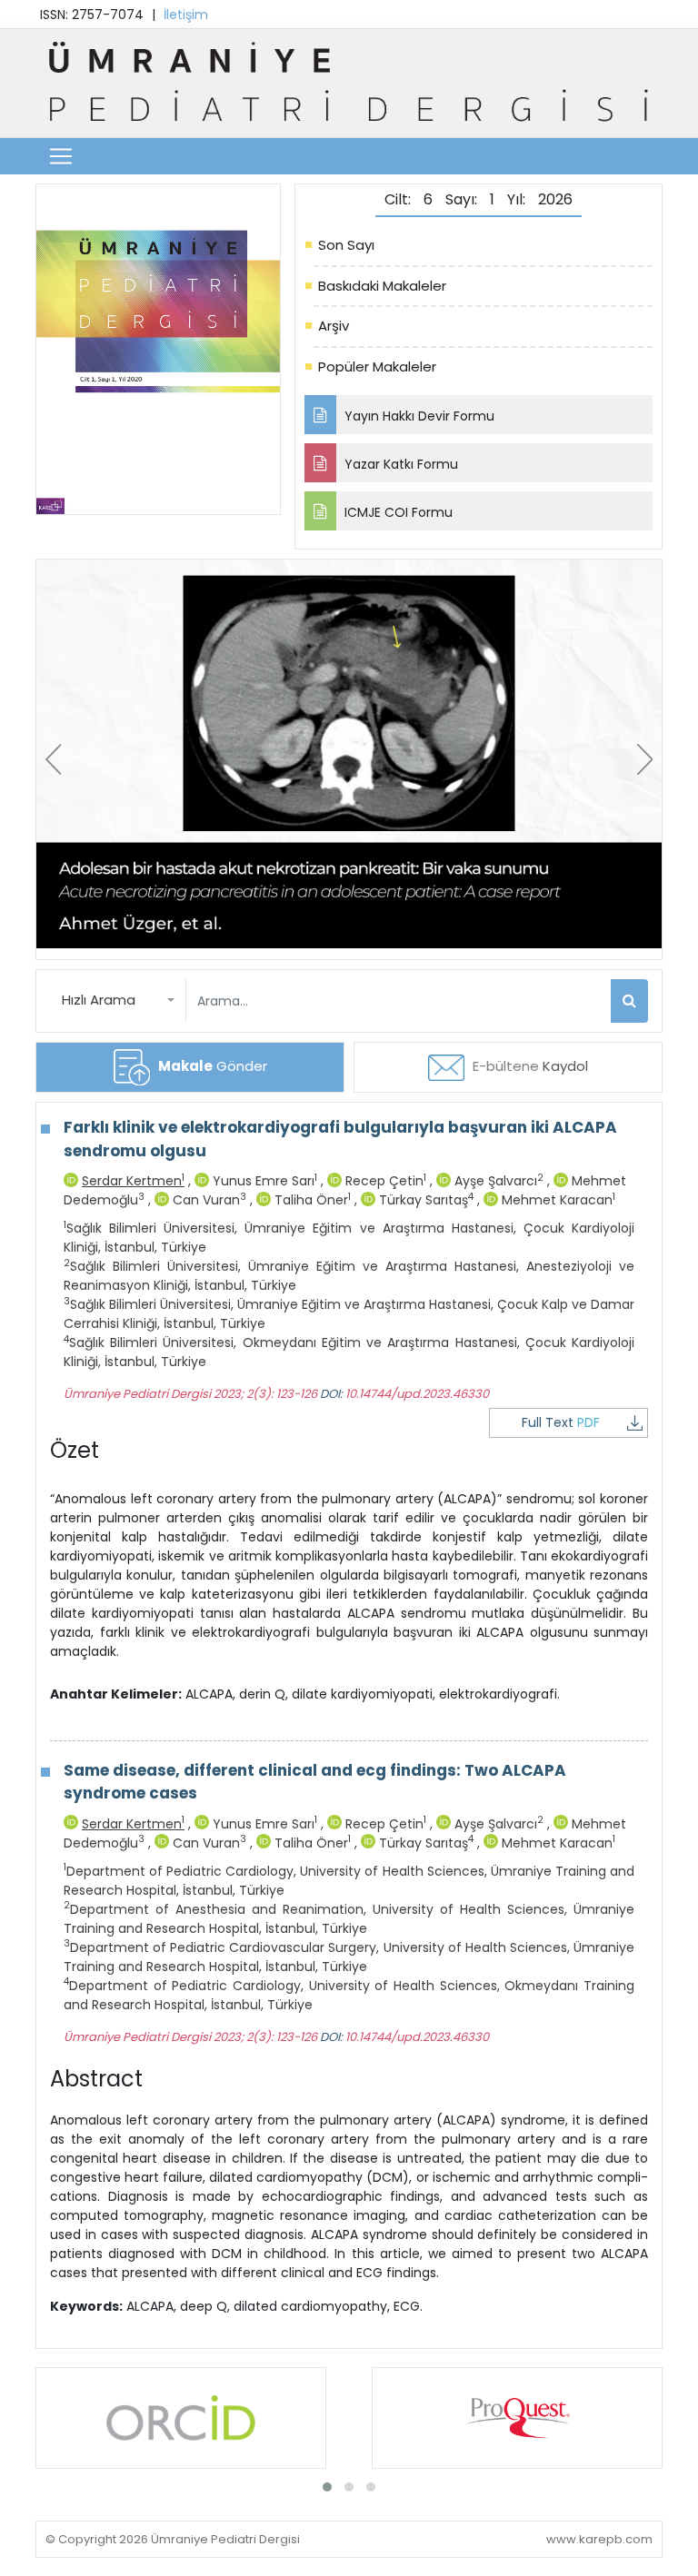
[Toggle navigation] (61, 156)
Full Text (561, 1422)
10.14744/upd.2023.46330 (417, 1394)
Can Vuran (208, 1200)
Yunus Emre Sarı (263, 1181)
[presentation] (53, 759)
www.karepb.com (599, 2539)
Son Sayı (346, 245)
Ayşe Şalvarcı (497, 1181)
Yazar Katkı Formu (399, 464)
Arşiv (334, 326)
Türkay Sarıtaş (424, 1200)
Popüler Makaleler (377, 367)
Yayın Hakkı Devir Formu (418, 416)
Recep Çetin (384, 1181)
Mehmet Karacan (557, 1200)
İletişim (186, 15)
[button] (118, 1001)
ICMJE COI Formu (397, 512)
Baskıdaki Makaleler (382, 286)
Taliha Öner (311, 1200)
